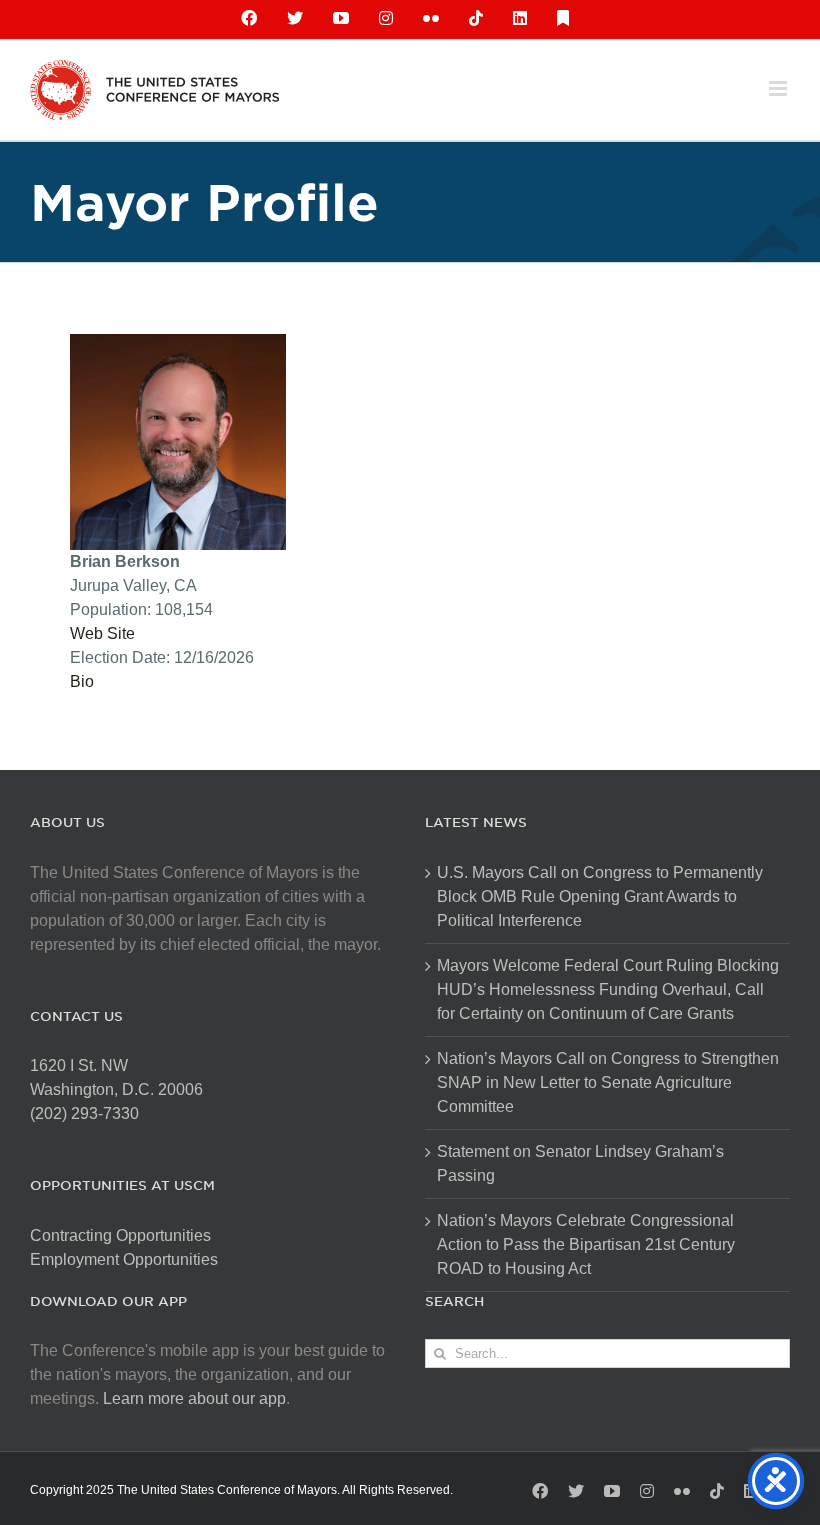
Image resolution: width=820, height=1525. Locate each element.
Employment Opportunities (124, 1259)
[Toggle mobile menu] (779, 88)
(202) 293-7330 (84, 1113)
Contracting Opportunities (120, 1235)
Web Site (102, 633)
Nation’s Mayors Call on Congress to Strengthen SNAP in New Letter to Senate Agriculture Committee (608, 1082)
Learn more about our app (194, 1398)
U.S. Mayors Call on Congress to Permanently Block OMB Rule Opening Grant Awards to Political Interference (600, 896)
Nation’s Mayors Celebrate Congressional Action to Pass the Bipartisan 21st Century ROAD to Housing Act (586, 1244)
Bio (82, 681)
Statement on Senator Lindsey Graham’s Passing (580, 1163)
